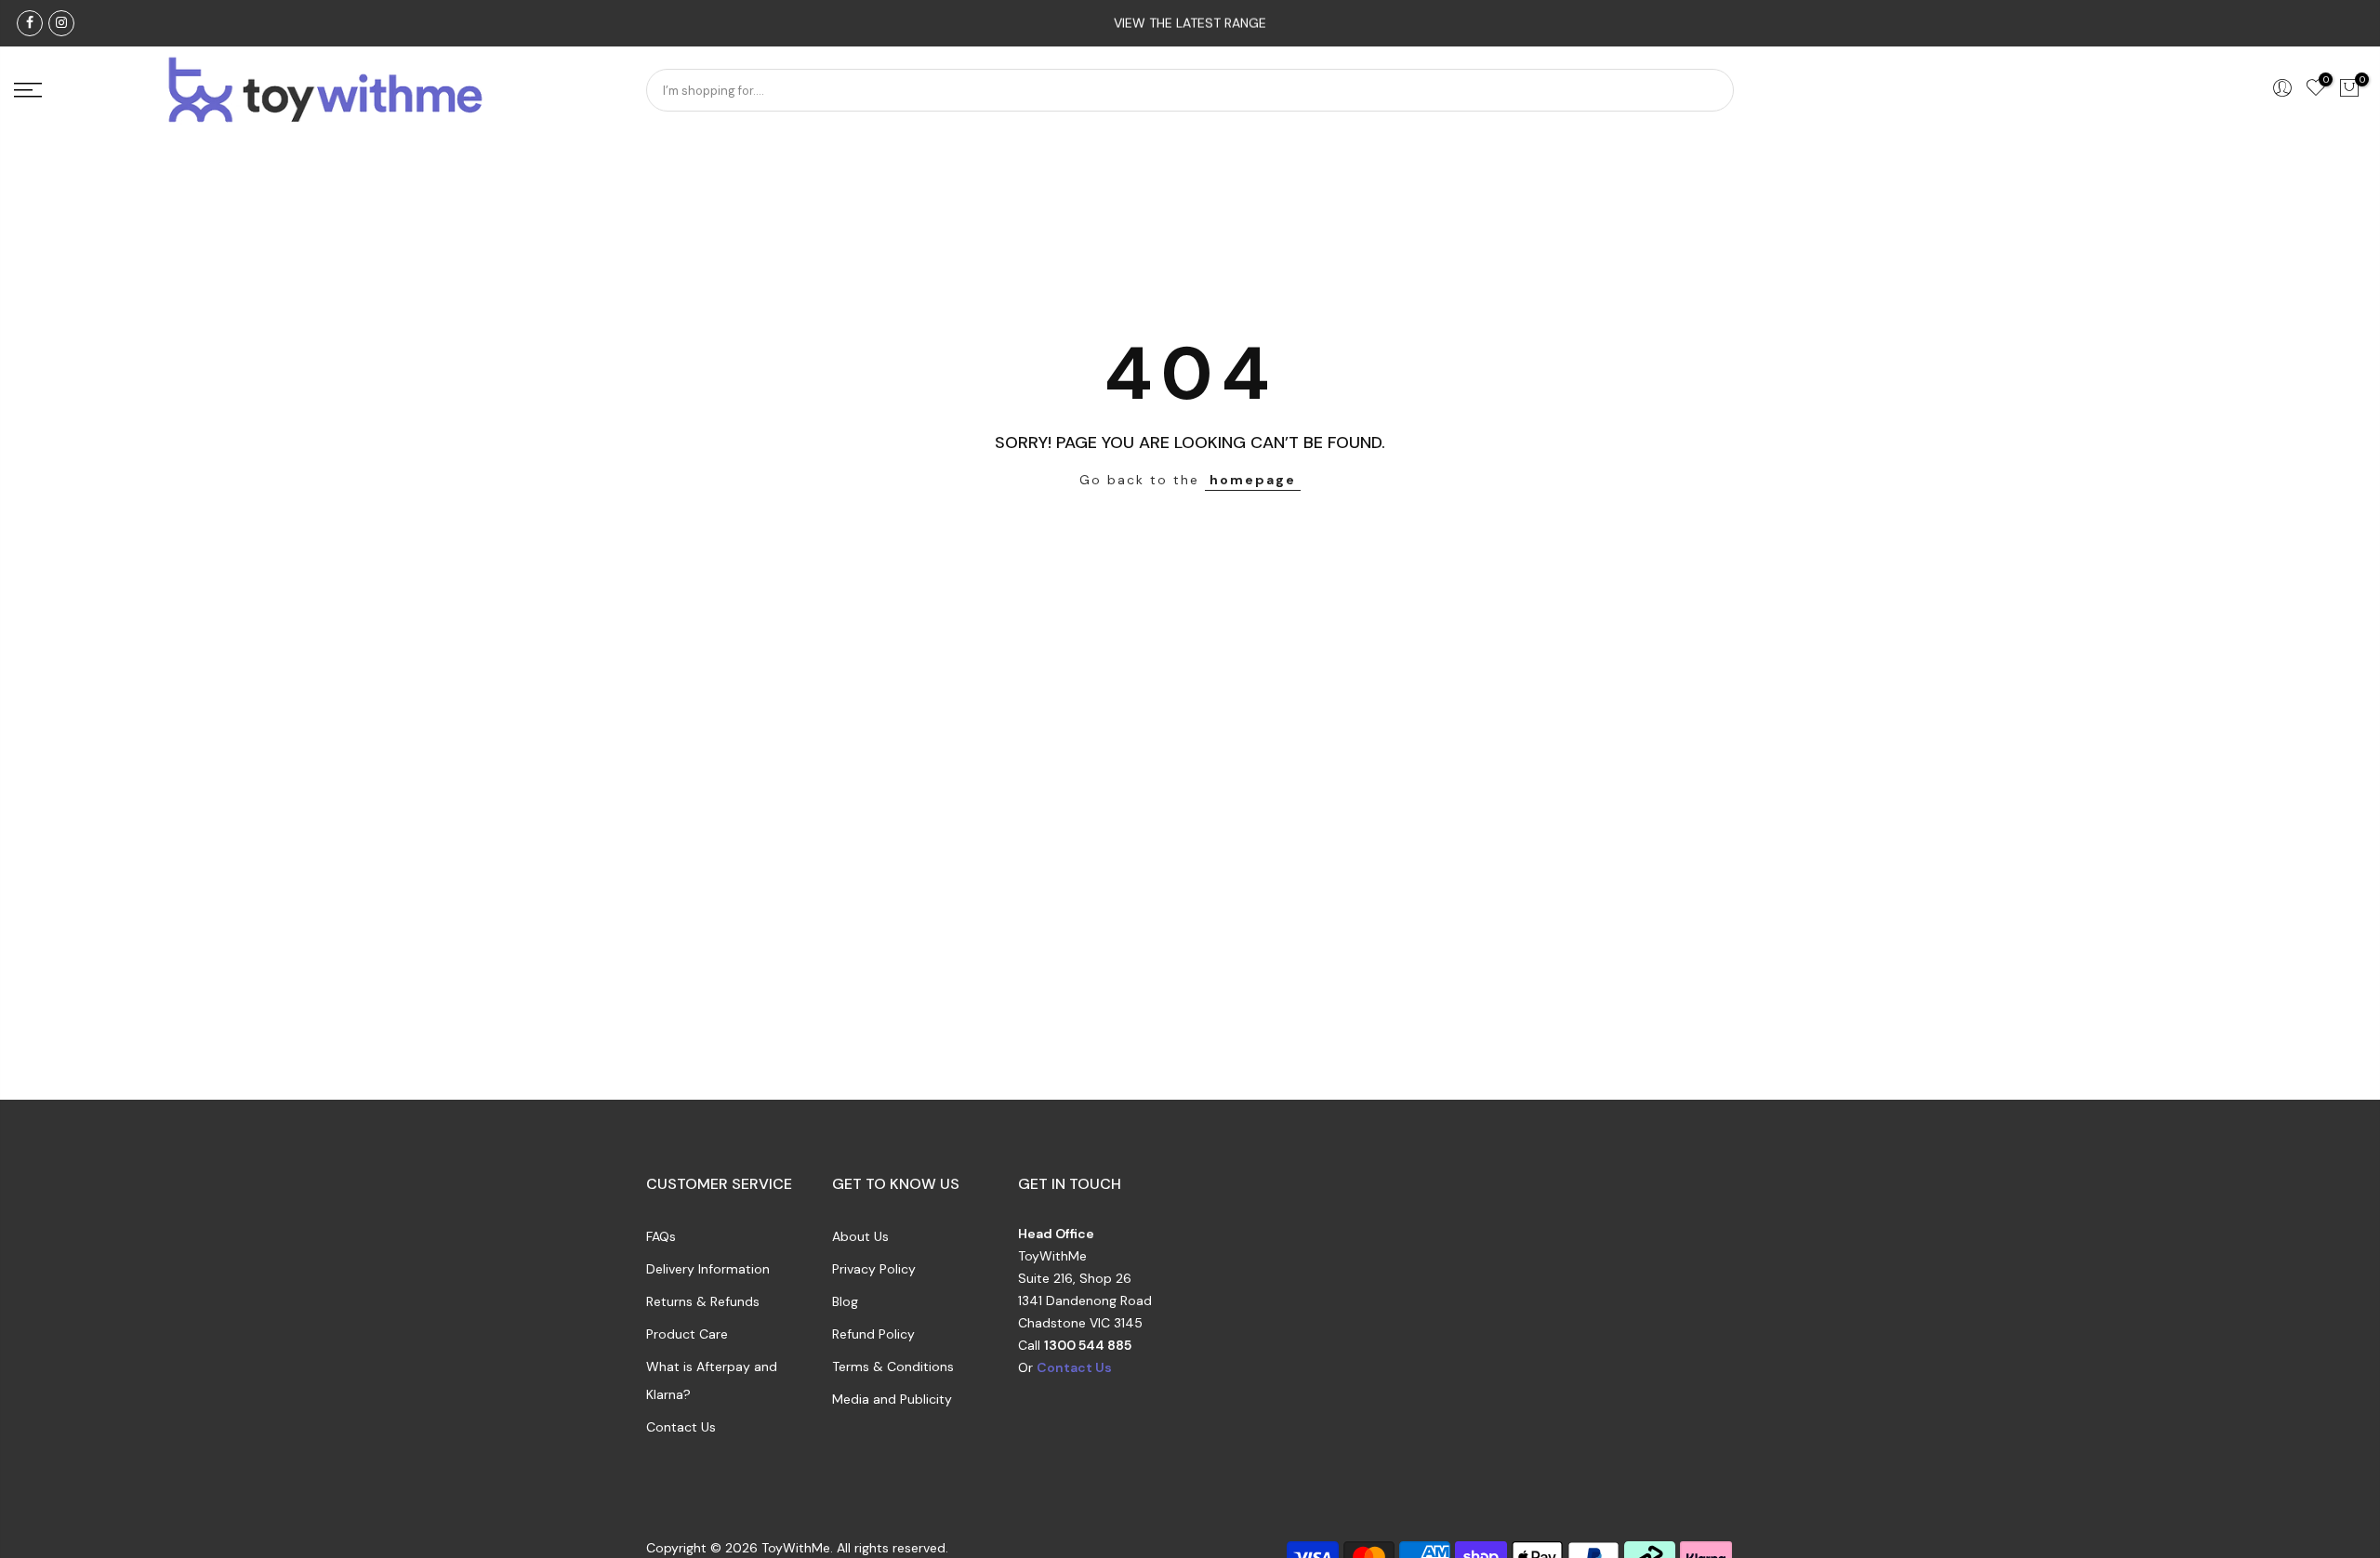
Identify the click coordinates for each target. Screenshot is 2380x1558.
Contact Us (681, 1427)
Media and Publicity (892, 1399)
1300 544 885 (1088, 1345)
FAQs (661, 1236)
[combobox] (1190, 90)
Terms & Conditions (893, 1367)
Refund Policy (873, 1334)
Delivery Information (708, 1269)
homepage (1253, 480)
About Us (860, 1236)
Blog (845, 1301)
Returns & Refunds (703, 1301)
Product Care (687, 1334)
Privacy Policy (874, 1269)
